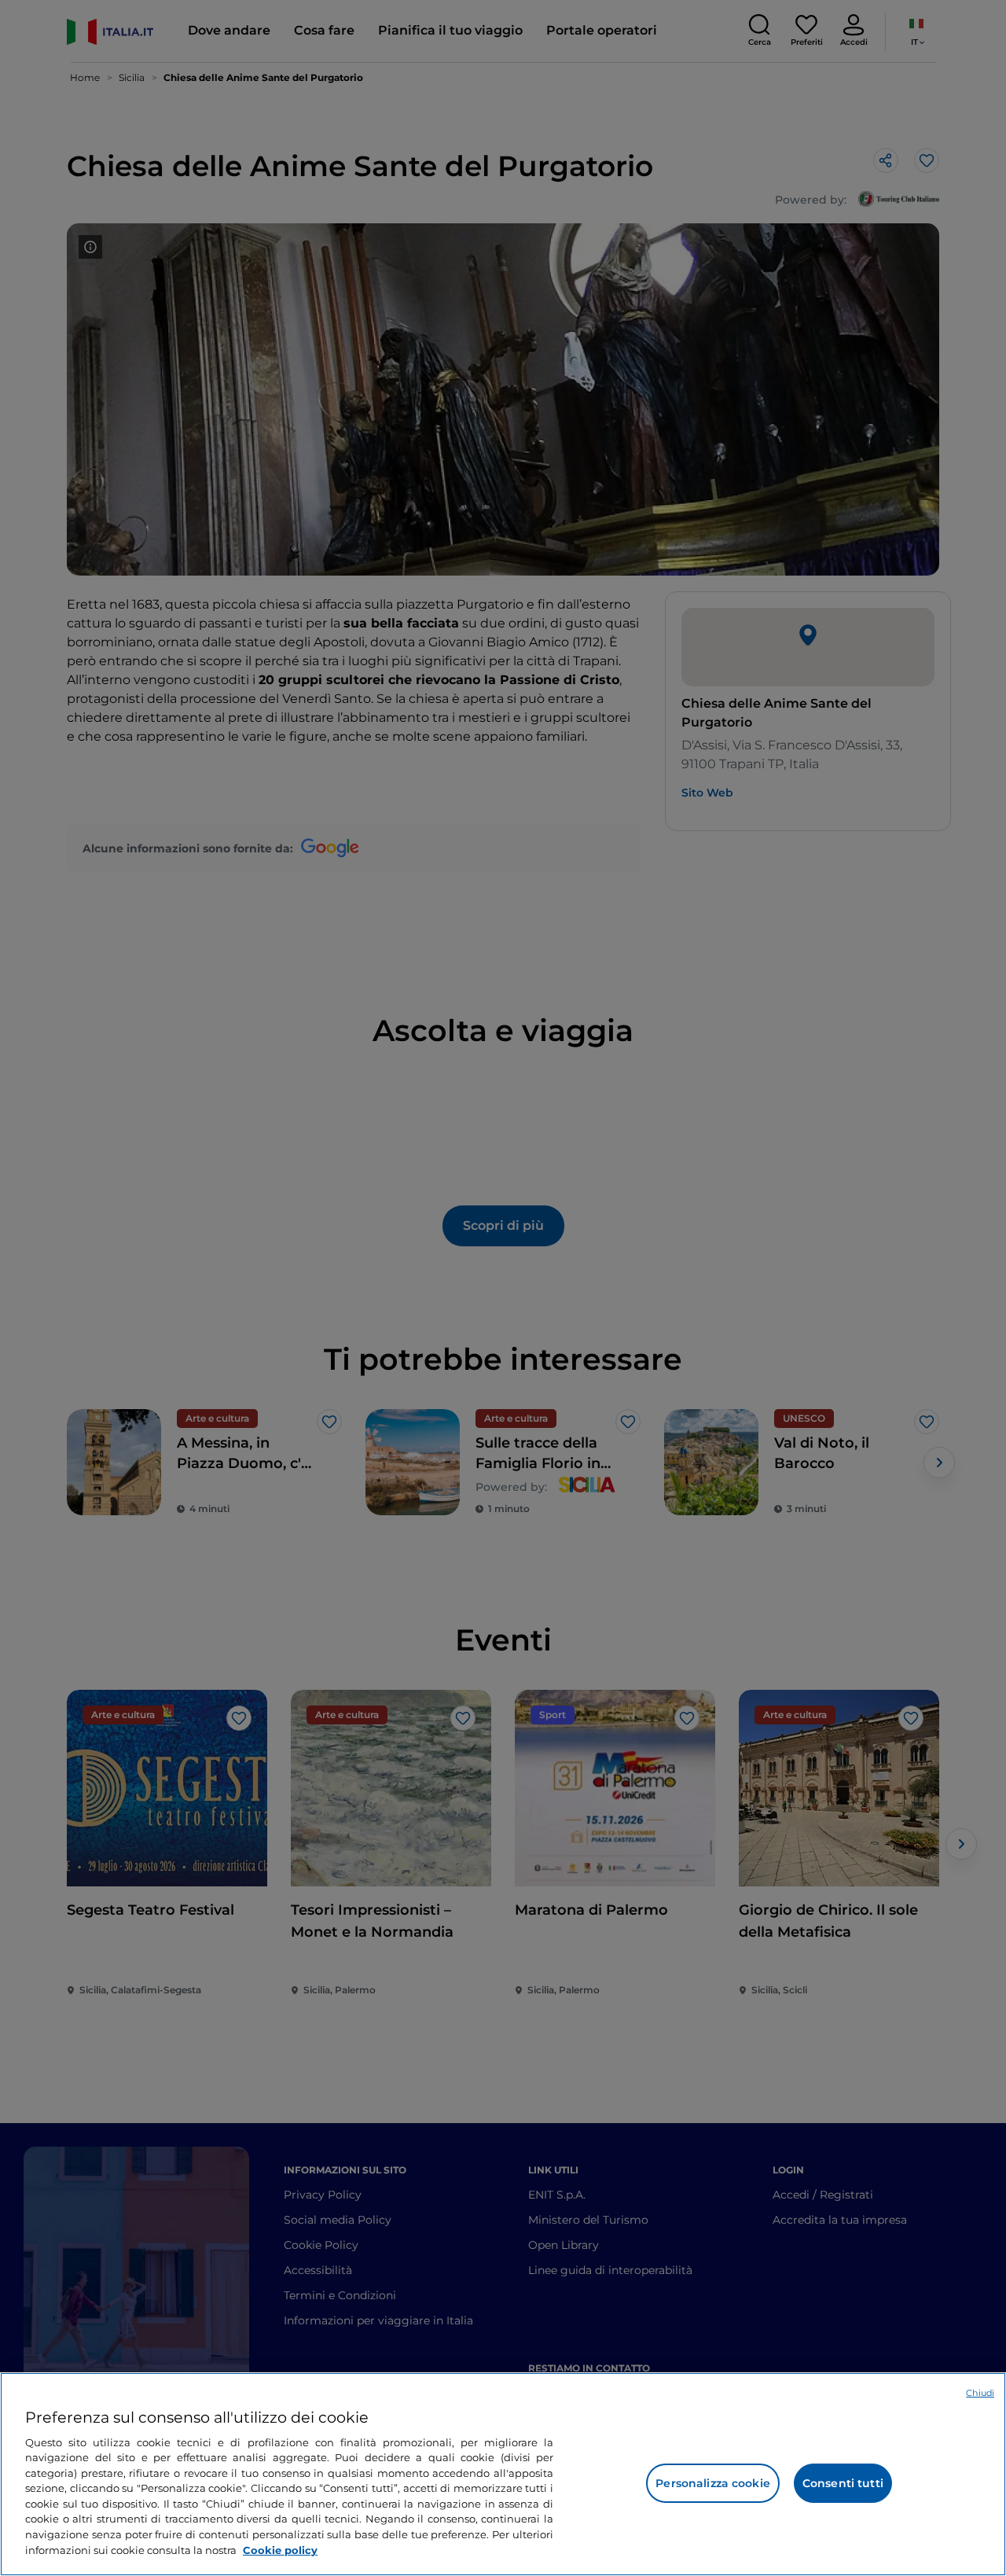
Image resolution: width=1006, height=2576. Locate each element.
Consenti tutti (843, 2483)
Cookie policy (280, 2549)
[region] (503, 2474)
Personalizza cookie (713, 2483)
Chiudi (980, 2393)
